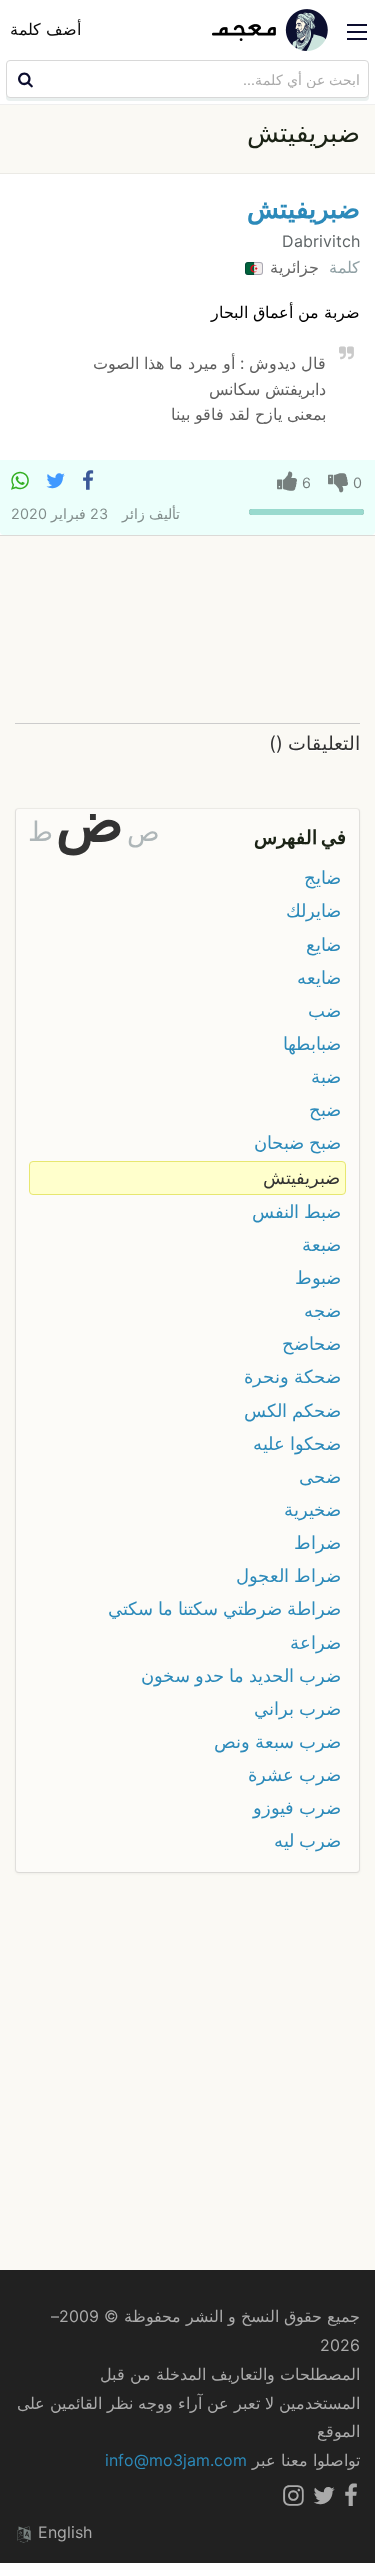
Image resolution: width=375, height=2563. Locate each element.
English (62, 2532)
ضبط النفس (296, 1211)
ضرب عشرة (294, 1774)
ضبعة (321, 1244)
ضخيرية (312, 1509)
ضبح (325, 1109)
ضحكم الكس (292, 1410)
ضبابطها (312, 1043)
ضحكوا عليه (297, 1443)
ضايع (323, 944)
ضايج (322, 877)
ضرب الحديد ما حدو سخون (241, 1675)
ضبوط (318, 1277)
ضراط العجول (288, 1575)
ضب (324, 1010)
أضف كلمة (45, 29)
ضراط (317, 1542)
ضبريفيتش (303, 208)
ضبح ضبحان (297, 1142)
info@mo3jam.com (176, 2460)
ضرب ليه (307, 1840)
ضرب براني (297, 1708)
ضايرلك (313, 910)
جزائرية (292, 267)
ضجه (322, 1310)
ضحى (320, 1476)
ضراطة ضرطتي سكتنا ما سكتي (224, 1608)
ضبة (326, 1076)
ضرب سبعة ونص (277, 1741)
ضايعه (319, 977)
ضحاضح (311, 1343)
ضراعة (315, 1642)
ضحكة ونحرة (292, 1376)
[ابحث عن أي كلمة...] (23, 79)
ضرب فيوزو (297, 1807)
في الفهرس (300, 837)
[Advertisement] (187, 630)
